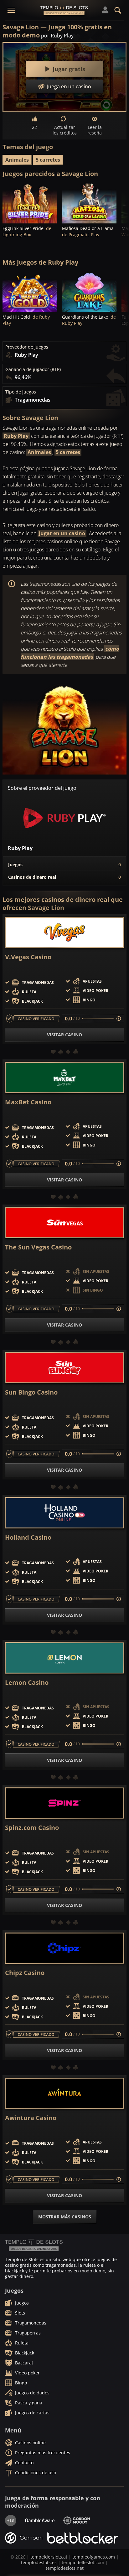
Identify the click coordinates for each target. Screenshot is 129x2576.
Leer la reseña (95, 130)
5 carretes (48, 160)
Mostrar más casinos (65, 2217)
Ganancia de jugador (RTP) (33, 369)
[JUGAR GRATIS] (30, 203)
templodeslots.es (39, 2562)
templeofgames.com (94, 2557)
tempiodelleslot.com (83, 2562)
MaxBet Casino (28, 1102)
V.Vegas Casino (28, 957)
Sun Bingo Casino (31, 1392)
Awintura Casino (31, 2118)
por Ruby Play (57, 36)
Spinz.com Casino (32, 1828)
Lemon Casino (27, 1683)
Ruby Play (16, 436)
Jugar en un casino (62, 533)
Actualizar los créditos (65, 130)
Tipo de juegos (21, 392)
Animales (17, 160)
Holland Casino (28, 1537)
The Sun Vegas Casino (38, 1247)
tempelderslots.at (49, 2557)
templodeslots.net (65, 2568)
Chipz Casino (25, 1973)
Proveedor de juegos (27, 347)
